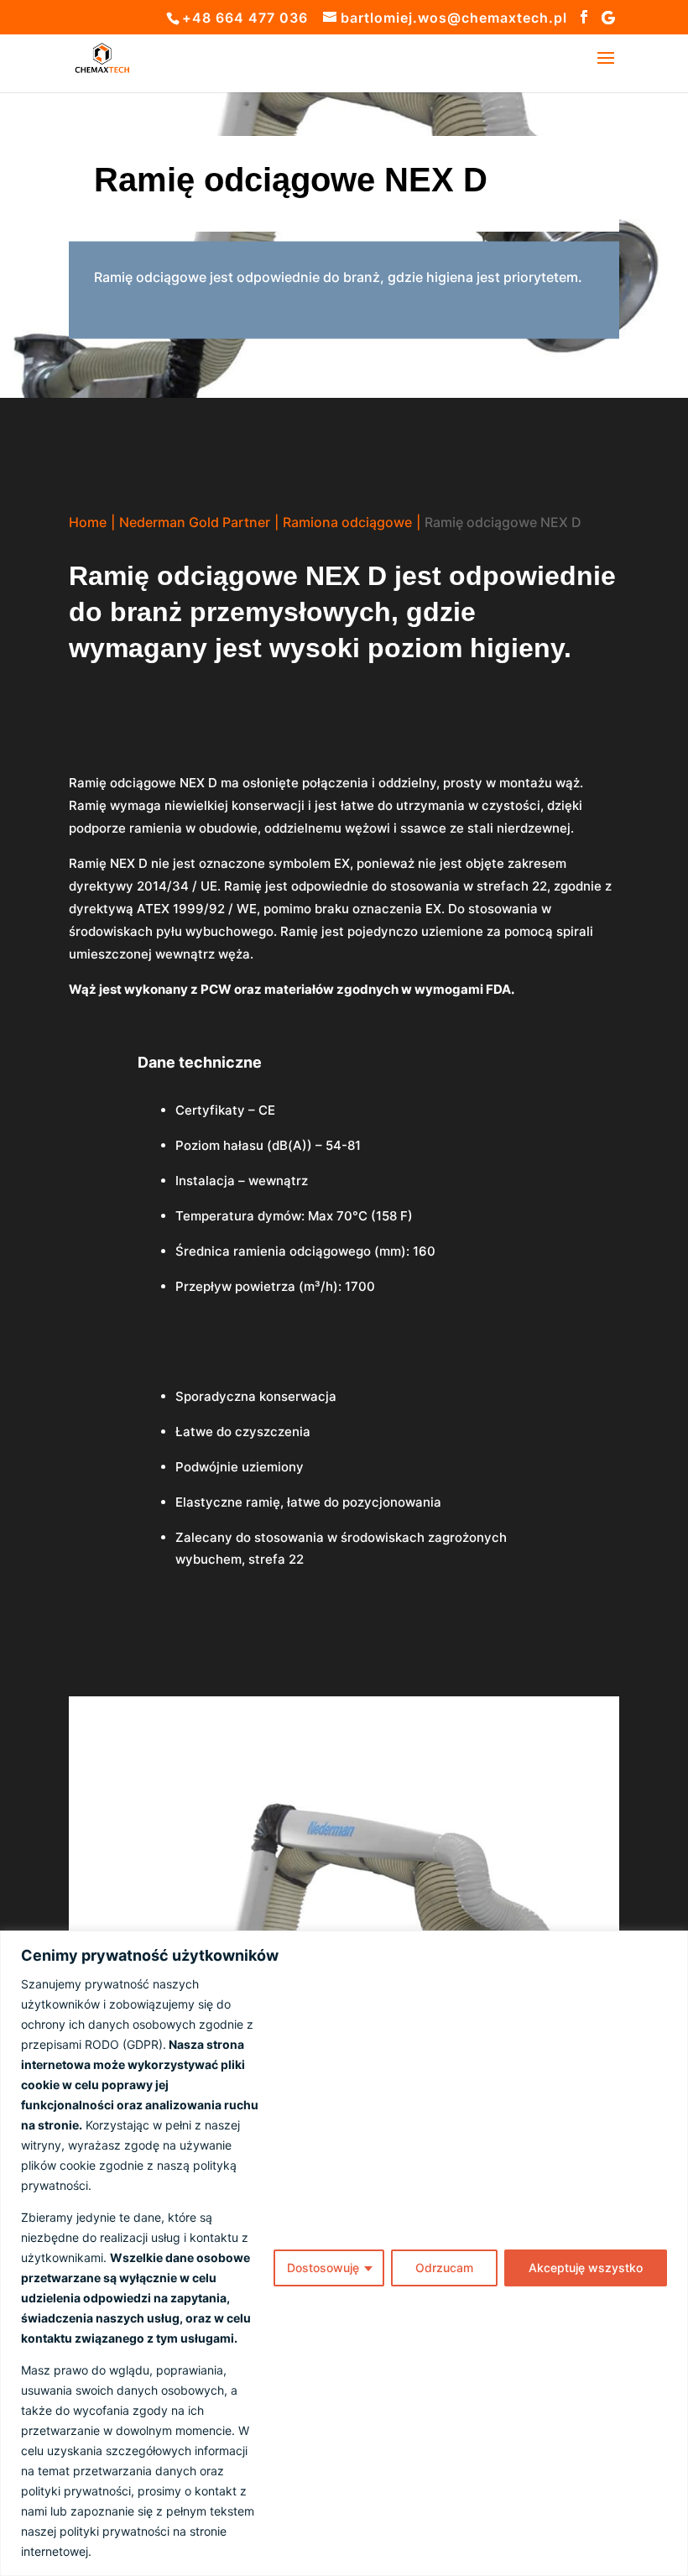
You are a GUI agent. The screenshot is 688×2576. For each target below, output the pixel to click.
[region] (344, 2253)
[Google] (609, 18)
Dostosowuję (323, 2268)
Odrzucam (444, 2268)
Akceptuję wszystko (586, 2268)
